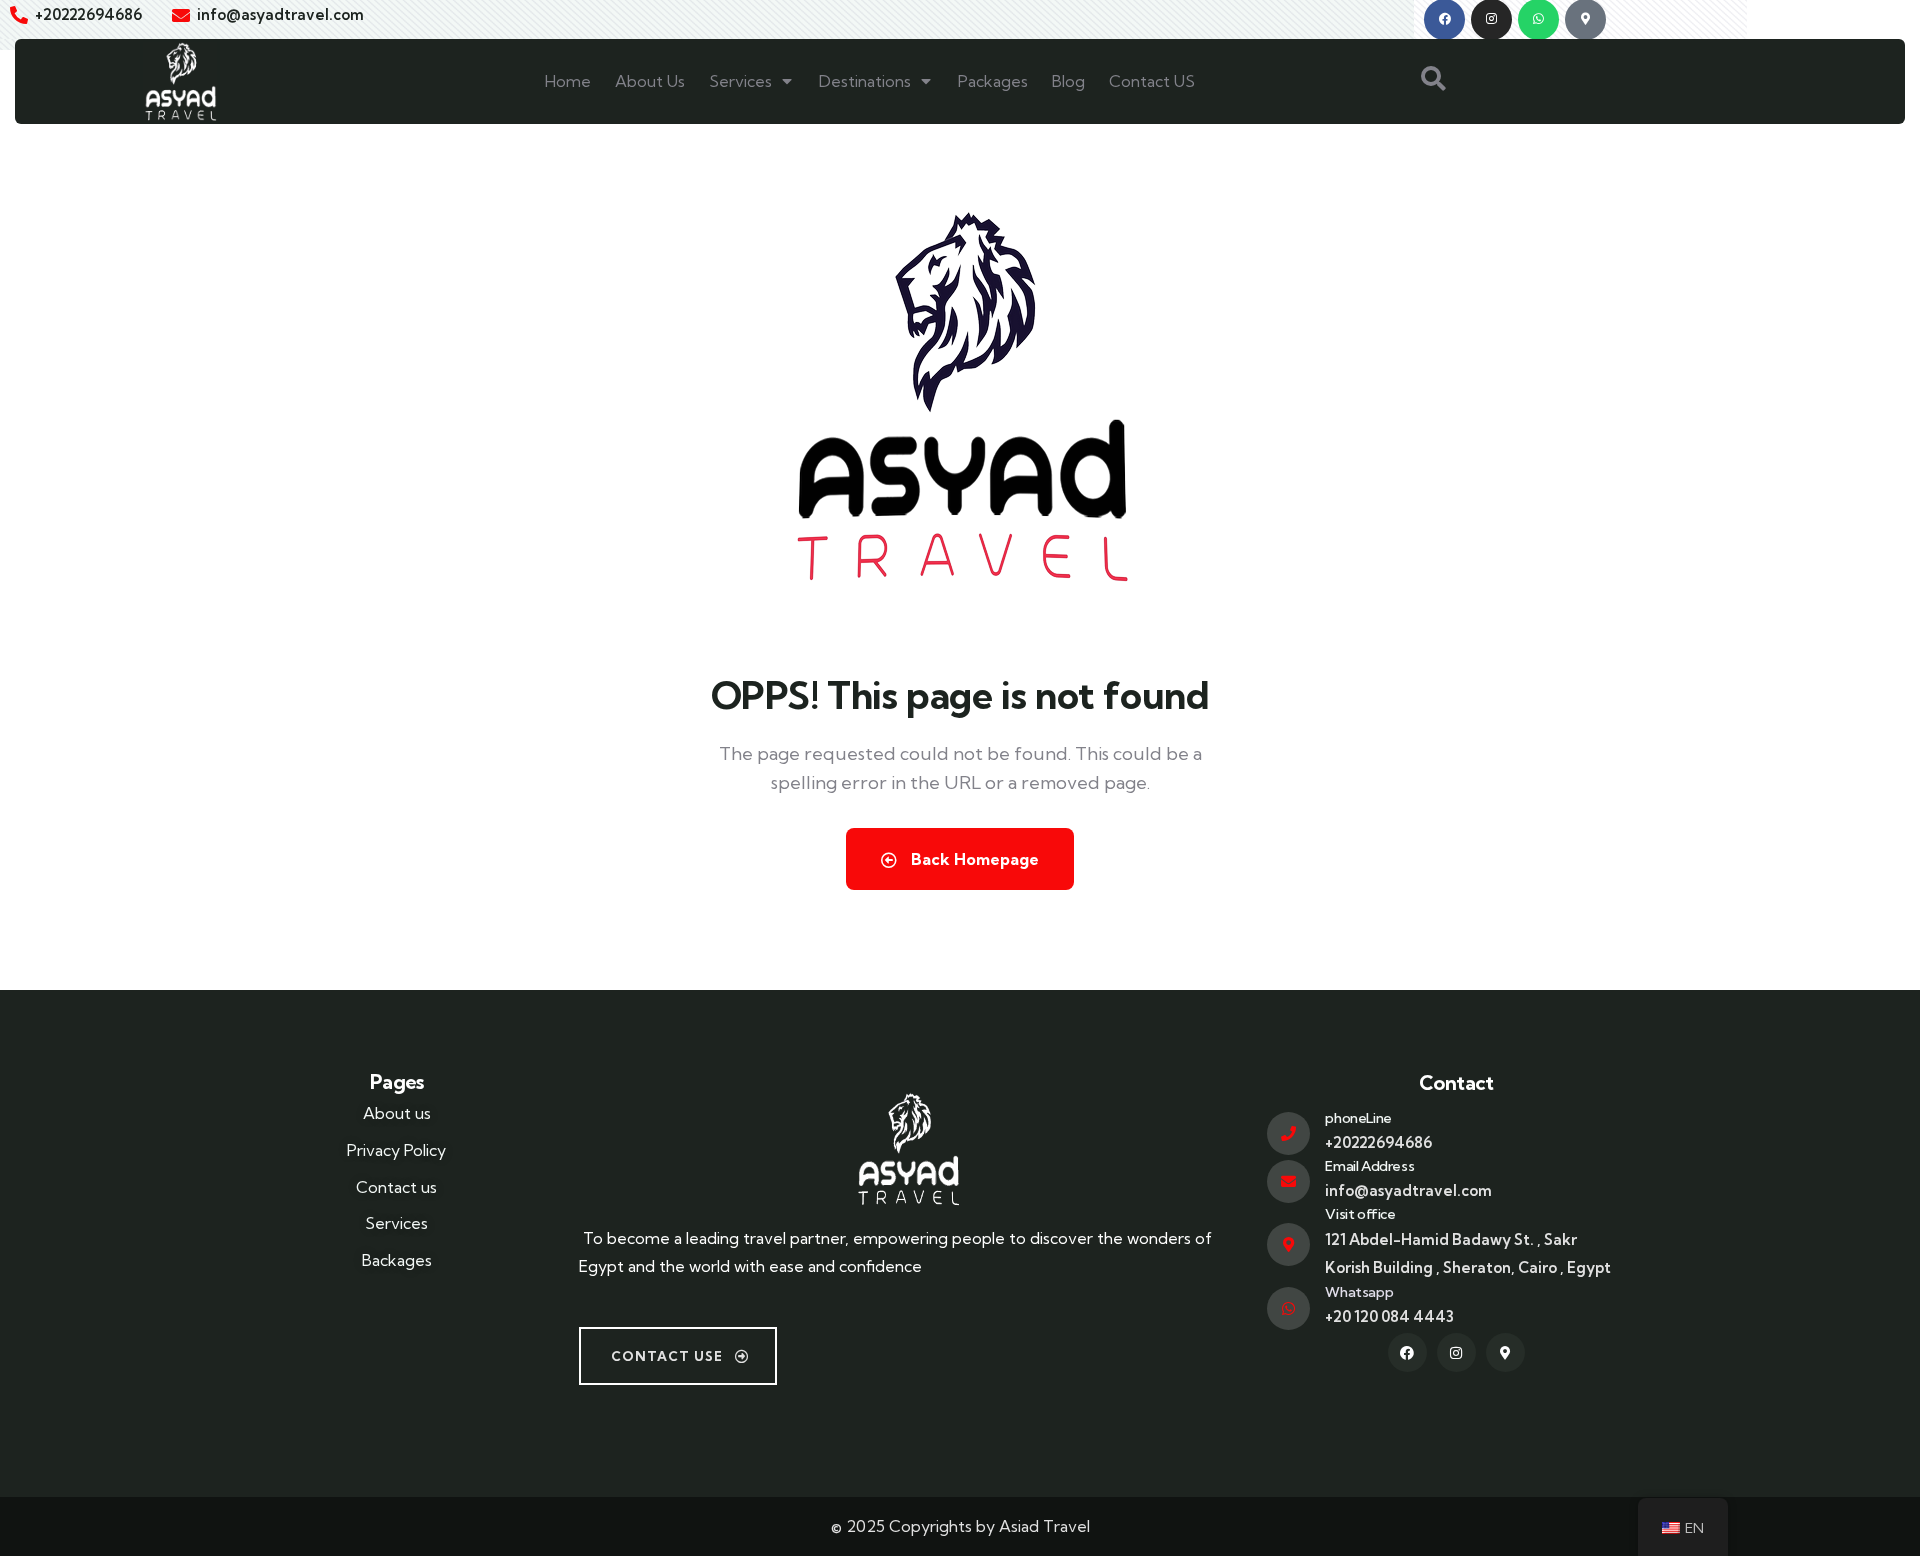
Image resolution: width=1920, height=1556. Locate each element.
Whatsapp (1359, 1292)
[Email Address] (1288, 1181)
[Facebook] (1407, 1352)
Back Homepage (973, 859)
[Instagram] (1456, 1352)
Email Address (1369, 1166)
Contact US (1152, 81)
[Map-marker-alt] (1505, 1352)
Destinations (865, 81)
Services (740, 81)
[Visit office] (1288, 1244)
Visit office (1360, 1214)
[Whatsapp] (1288, 1308)
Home (568, 81)
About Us (650, 81)
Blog (1068, 81)
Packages (993, 81)
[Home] (180, 81)
